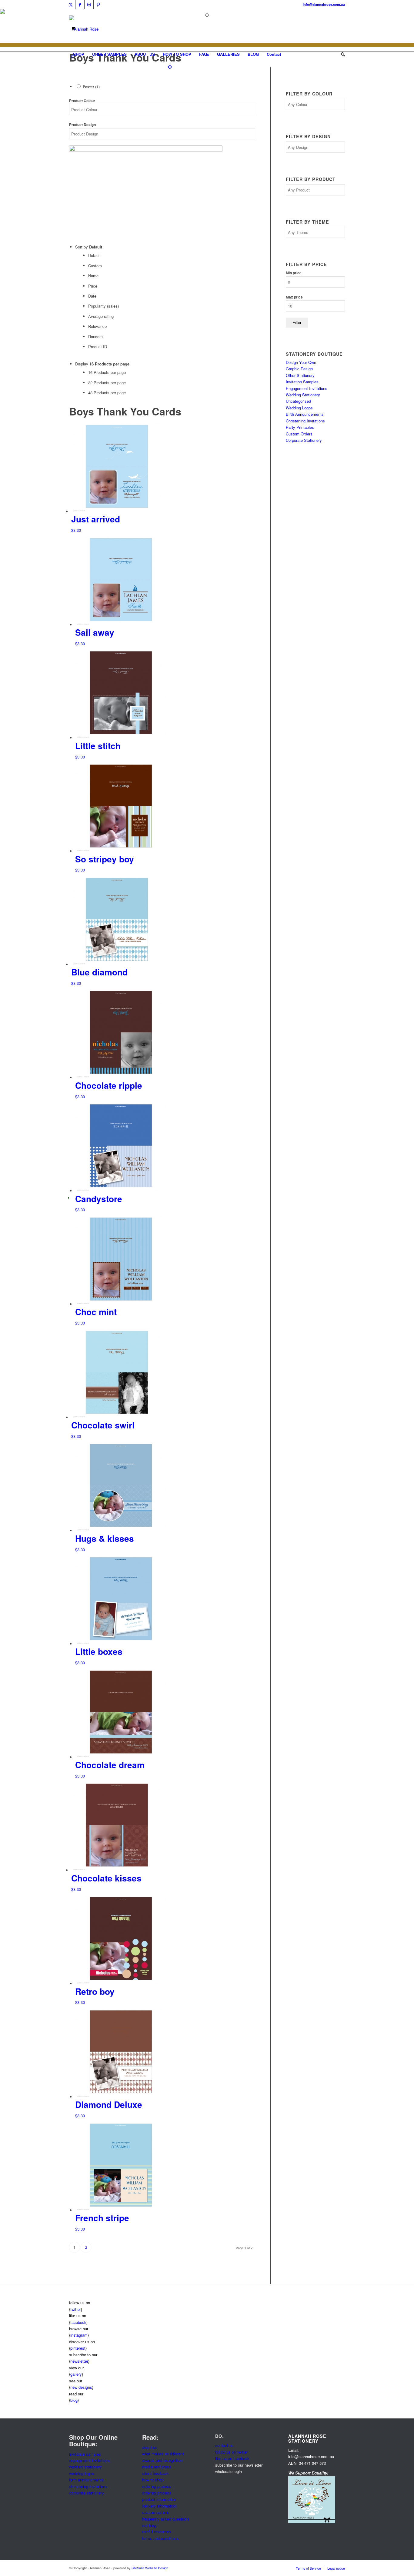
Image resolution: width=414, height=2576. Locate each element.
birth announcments (86, 2480)
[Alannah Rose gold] (84, 29)
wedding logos (82, 2473)
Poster (91, 87)
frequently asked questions (166, 2519)
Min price (294, 273)
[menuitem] (79, 54)
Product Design (82, 125)
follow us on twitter (232, 2452)
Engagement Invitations (307, 388)
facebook (78, 2322)
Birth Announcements (305, 414)
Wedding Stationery (303, 395)
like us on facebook (232, 2458)
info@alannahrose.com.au (324, 4)
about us (150, 2447)
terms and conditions (160, 2538)
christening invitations (88, 2486)
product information (159, 2499)
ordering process (157, 2486)
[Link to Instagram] (89, 5)
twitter (76, 2309)
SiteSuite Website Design (150, 2568)
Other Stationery (300, 375)
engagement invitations (89, 2460)
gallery (76, 2374)
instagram (79, 2335)
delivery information (159, 2506)
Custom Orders (299, 434)
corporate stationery (87, 2493)
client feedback (155, 2473)
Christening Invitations (305, 421)
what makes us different (163, 2454)
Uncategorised (298, 401)
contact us (224, 2445)
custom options (156, 2512)
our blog (149, 2525)
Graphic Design (299, 369)
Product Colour (82, 101)
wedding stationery (85, 2467)
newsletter (79, 2361)
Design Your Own (301, 362)
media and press (157, 2467)
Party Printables (300, 427)
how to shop (153, 2480)
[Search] (341, 54)
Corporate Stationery (304, 440)
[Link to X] (71, 5)
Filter (297, 323)
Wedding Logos (299, 408)
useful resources (157, 2532)
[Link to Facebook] (80, 5)
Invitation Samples (302, 382)
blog (74, 2400)
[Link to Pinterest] (98, 5)
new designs (81, 2387)
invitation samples (85, 2454)
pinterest (78, 2348)
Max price (294, 297)
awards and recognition (162, 2460)
